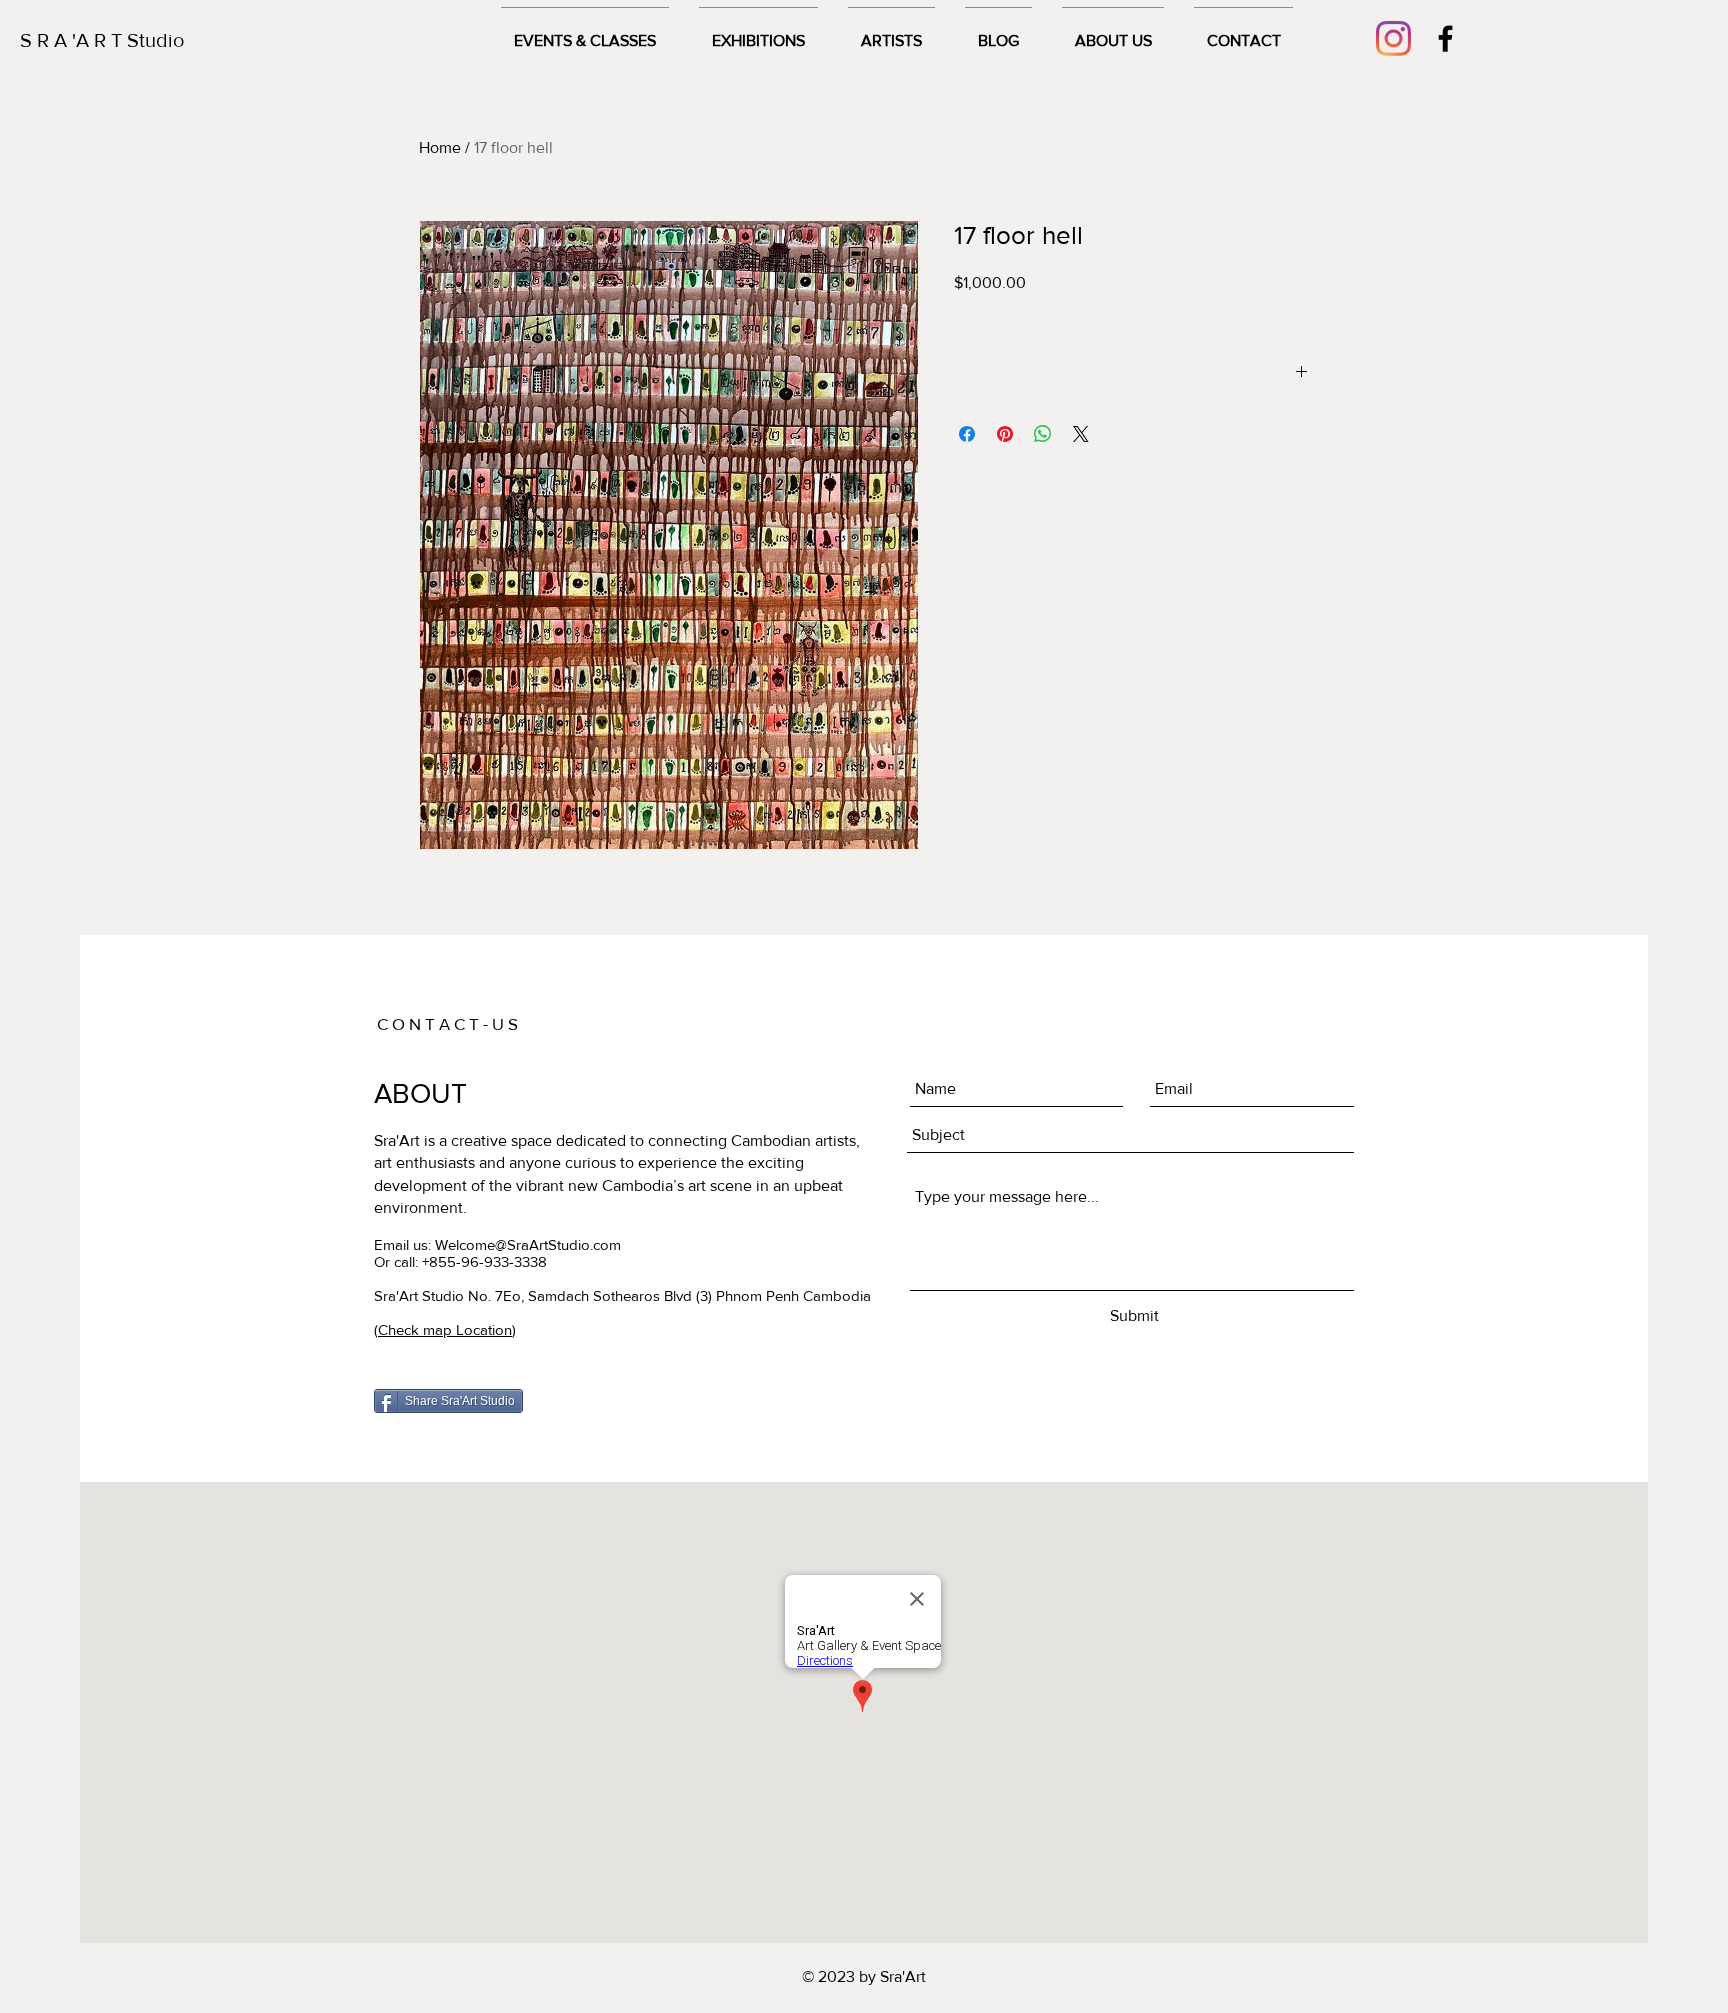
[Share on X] (1081, 434)
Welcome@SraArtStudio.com (528, 1244)
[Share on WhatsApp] (1043, 434)
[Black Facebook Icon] (1445, 38)
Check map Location (445, 1329)
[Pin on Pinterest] (1005, 434)
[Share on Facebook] (967, 434)
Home (440, 147)
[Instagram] (1393, 38)
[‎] (1131, 374)
